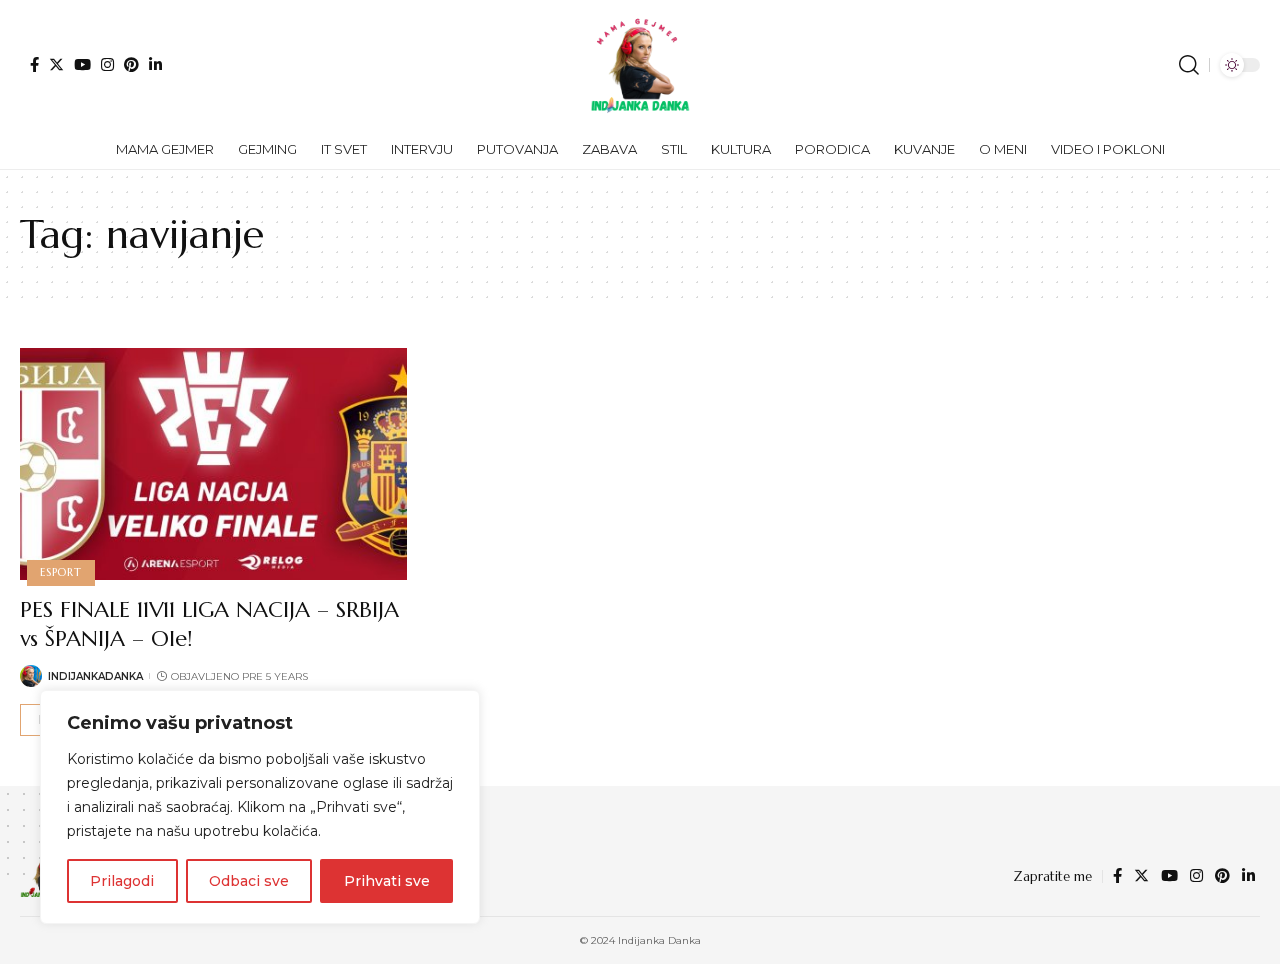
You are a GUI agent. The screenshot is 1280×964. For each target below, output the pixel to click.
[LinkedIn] (155, 64)
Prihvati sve (387, 881)
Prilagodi (122, 881)
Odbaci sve (249, 881)
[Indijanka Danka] (640, 65)
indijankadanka (95, 676)
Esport (61, 572)
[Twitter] (56, 64)
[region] (260, 807)
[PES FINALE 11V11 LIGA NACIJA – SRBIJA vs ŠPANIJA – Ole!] (213, 464)
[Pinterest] (131, 64)
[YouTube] (82, 64)
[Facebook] (34, 64)
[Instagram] (107, 64)
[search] (1189, 65)
